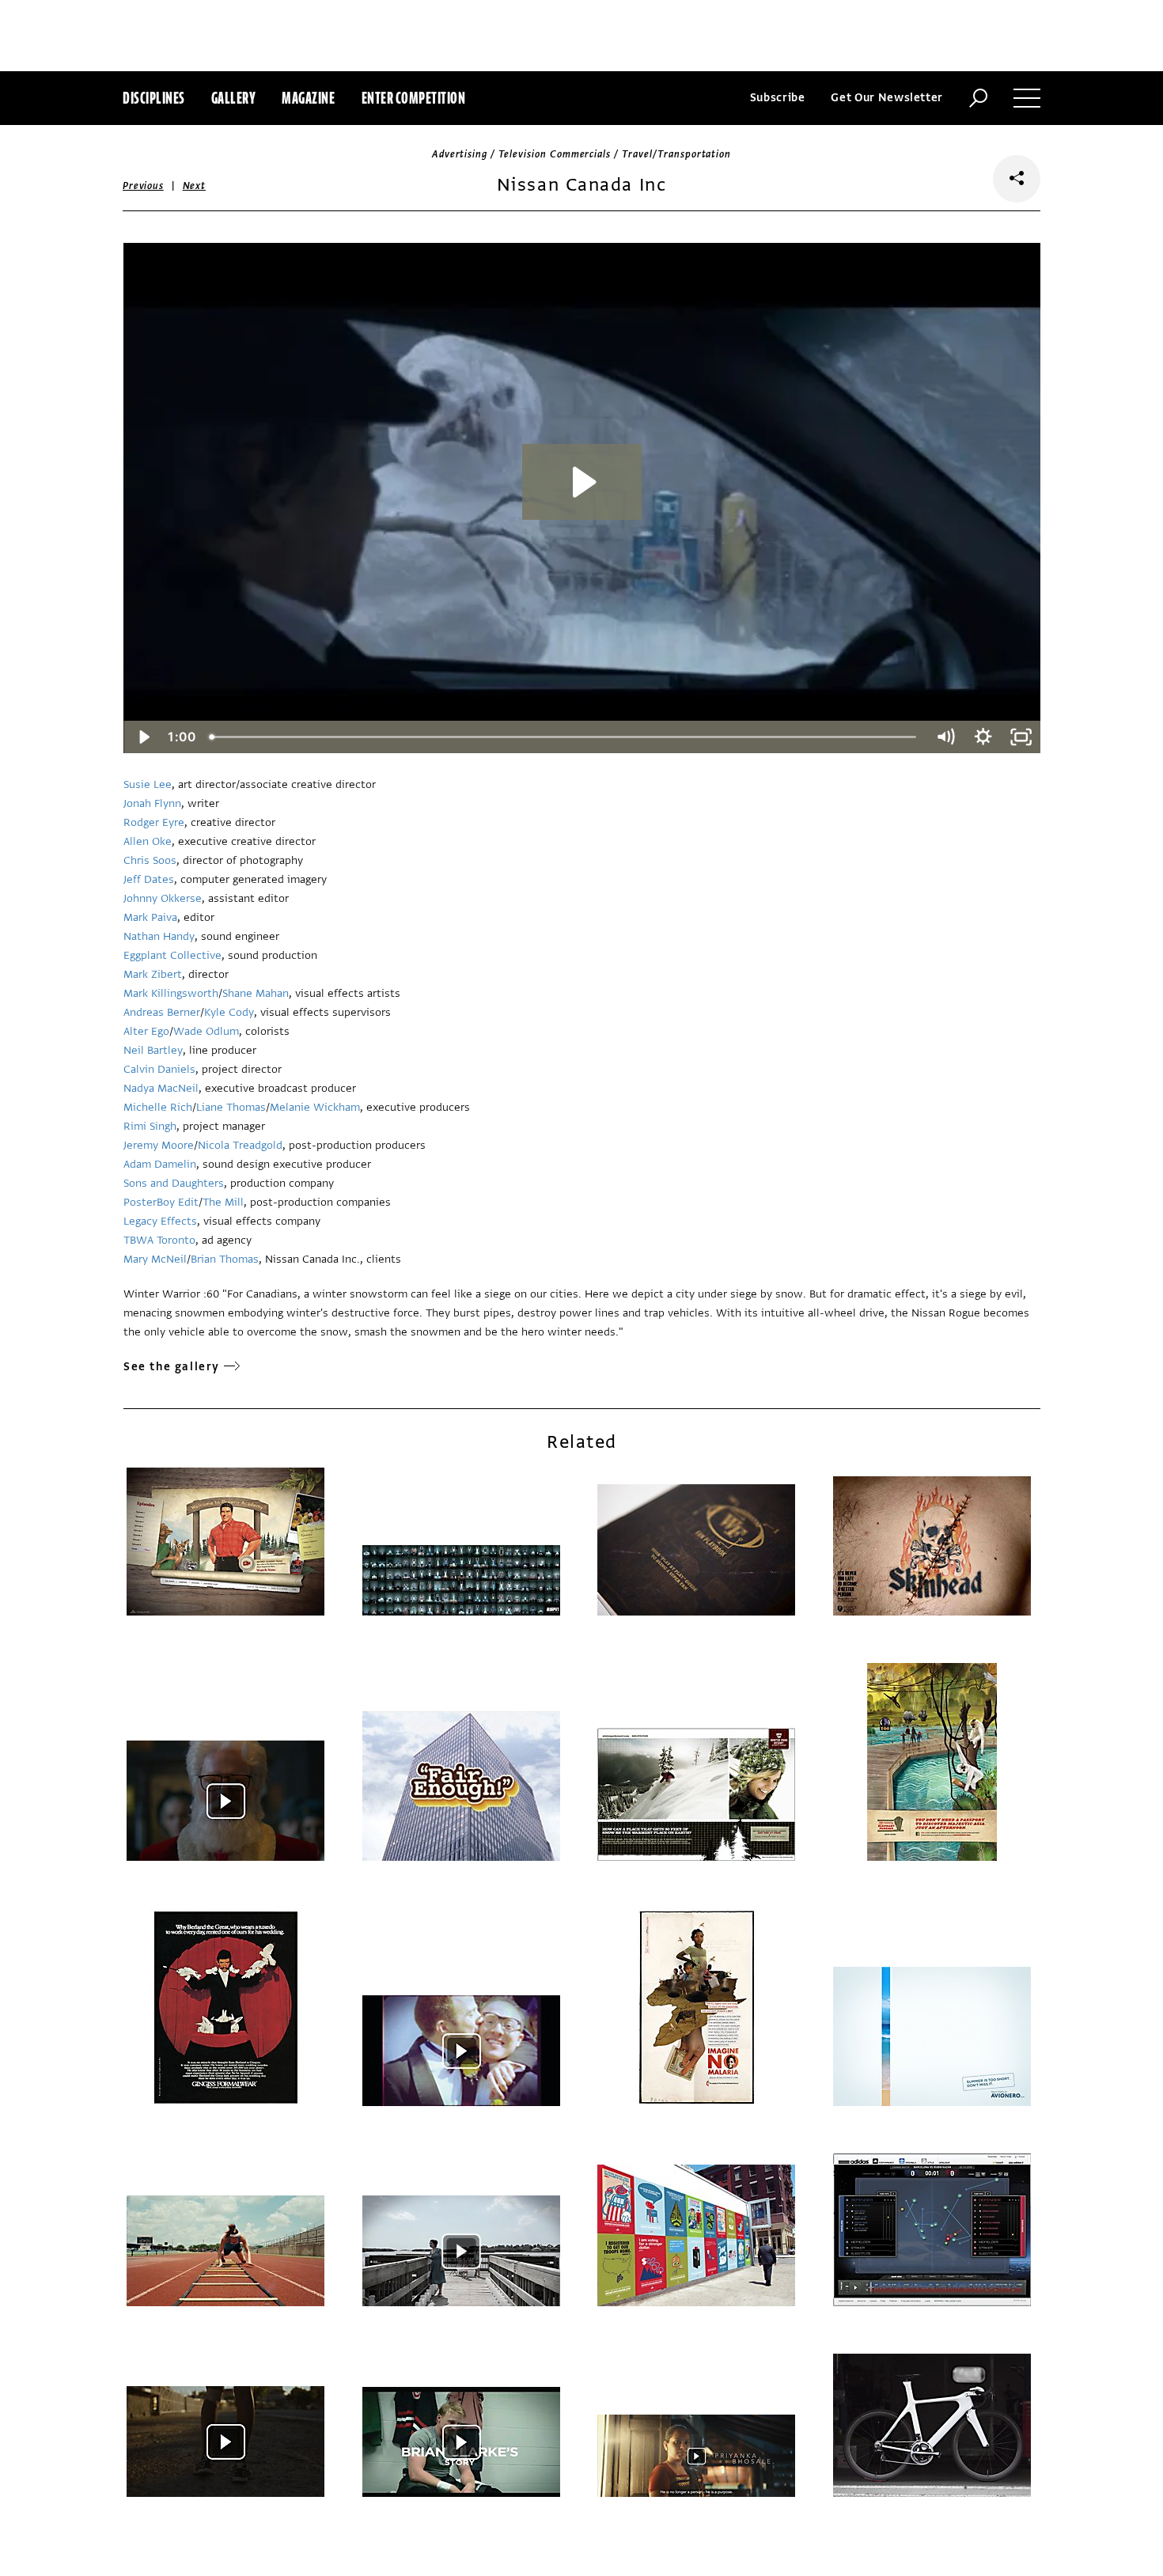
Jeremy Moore (159, 1145)
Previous (143, 186)
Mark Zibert (153, 974)
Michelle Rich (158, 1107)
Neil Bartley (153, 1050)
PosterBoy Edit (161, 1202)
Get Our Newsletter (887, 98)
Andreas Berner (162, 1012)
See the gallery (172, 1367)
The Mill (223, 1202)
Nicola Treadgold (240, 1145)
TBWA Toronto (159, 1240)
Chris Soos (150, 860)
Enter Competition (414, 98)
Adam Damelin (160, 1164)
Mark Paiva (150, 917)
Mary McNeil (155, 1259)
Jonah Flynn (152, 803)
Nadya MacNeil (161, 1088)
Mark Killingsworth (171, 993)
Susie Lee (148, 784)
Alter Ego (146, 1031)
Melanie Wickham (315, 1107)
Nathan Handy (159, 936)
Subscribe (778, 98)
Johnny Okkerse (163, 898)
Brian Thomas (225, 1259)
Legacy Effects (160, 1221)
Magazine (308, 98)
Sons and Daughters (174, 1183)
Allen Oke (148, 841)
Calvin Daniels (159, 1069)
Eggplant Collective (172, 955)
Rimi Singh (150, 1126)
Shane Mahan (256, 993)
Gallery (234, 98)
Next (194, 186)
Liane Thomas (231, 1107)
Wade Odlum (206, 1031)
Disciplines (154, 98)
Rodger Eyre (154, 822)
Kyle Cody (229, 1012)
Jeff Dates (149, 879)
